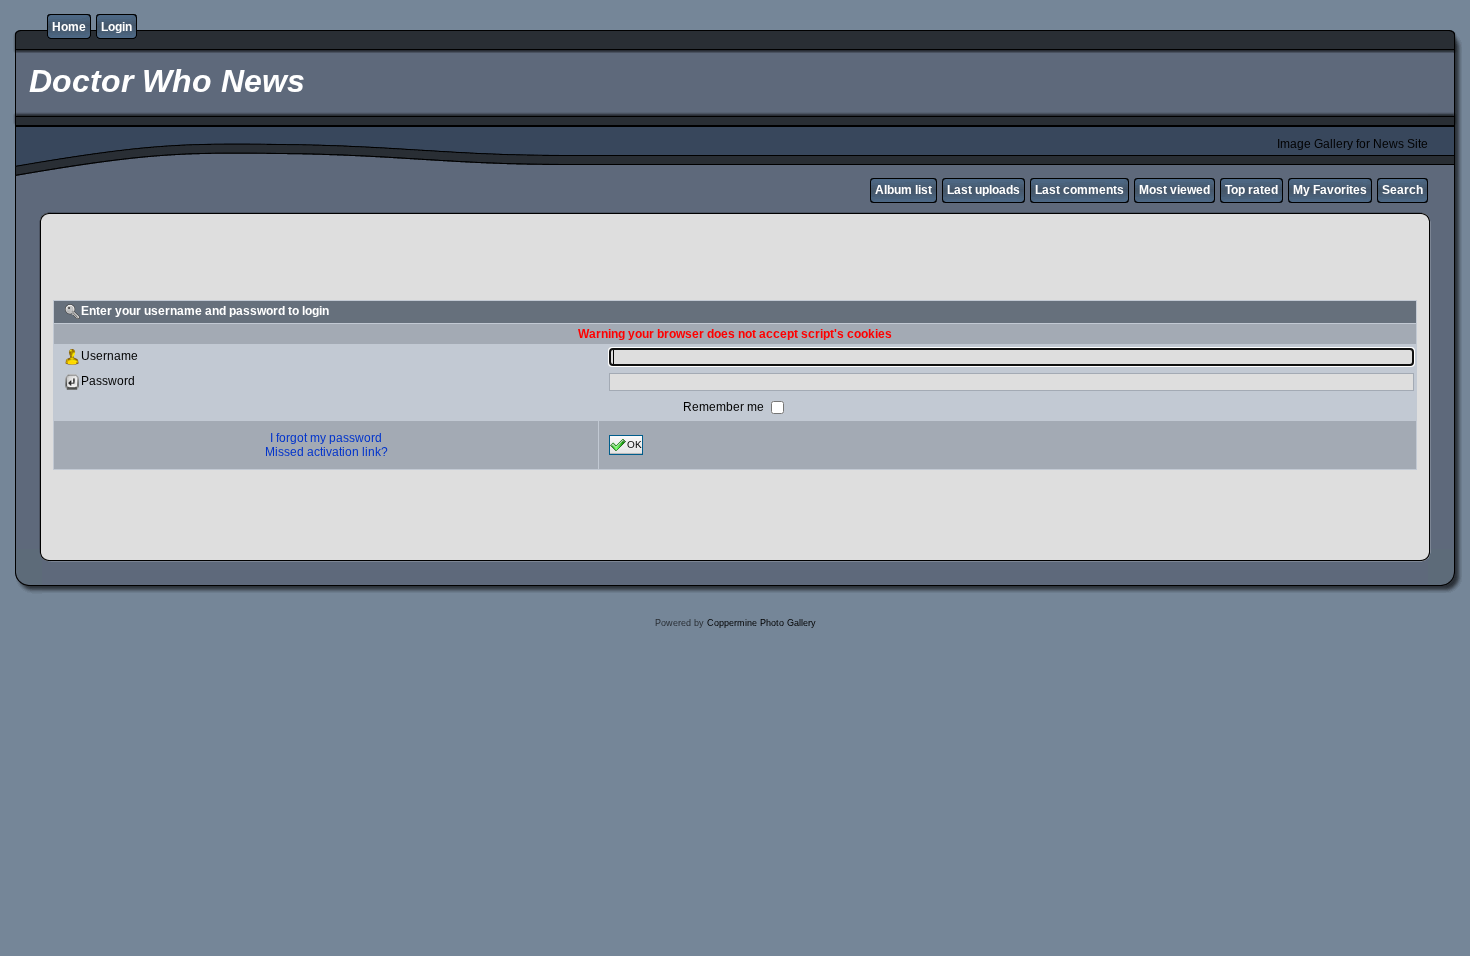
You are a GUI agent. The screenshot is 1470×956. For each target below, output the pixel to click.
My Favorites (1330, 190)
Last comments (1079, 190)
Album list (903, 190)
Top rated (1251, 190)
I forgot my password (326, 438)
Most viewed (1174, 190)
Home (69, 27)
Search (1402, 190)
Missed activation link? (326, 452)
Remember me (725, 407)
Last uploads (983, 190)
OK (634, 444)
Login (116, 27)
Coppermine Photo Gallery (761, 623)
